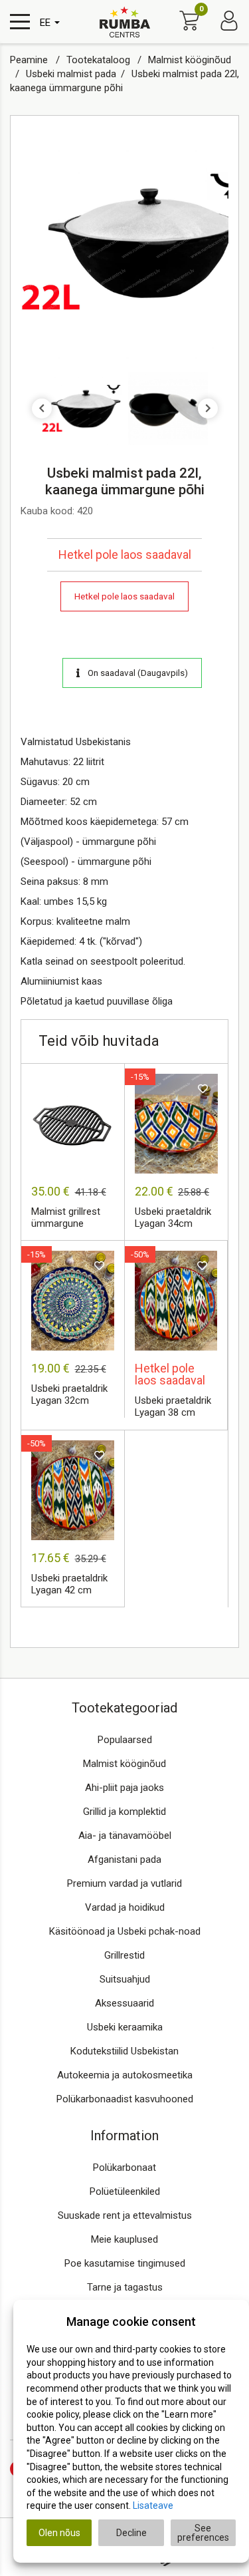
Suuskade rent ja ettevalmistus (125, 2215)
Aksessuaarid (124, 2003)
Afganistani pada (124, 1859)
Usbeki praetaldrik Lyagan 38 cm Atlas (173, 1407)
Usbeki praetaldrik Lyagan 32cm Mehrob (69, 1395)
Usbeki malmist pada (71, 74)
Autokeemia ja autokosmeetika (125, 2075)
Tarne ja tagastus (125, 2287)
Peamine (30, 60)
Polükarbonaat (124, 2168)
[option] (124, 242)
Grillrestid (124, 1955)
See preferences (203, 2533)
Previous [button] (42, 408)
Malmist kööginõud (124, 1764)
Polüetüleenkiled (125, 2191)
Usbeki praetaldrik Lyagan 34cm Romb (173, 1218)
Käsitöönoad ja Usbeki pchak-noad (125, 1931)
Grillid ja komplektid (124, 1812)
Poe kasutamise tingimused (125, 2263)
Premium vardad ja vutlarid (124, 1883)
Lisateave (153, 2505)
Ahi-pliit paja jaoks (124, 1788)
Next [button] (208, 408)
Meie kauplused (124, 2239)
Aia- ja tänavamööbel (125, 1836)
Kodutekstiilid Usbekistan (124, 2051)
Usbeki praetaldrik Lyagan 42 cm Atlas (69, 1585)
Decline (131, 2533)
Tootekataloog (100, 60)
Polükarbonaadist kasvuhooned (125, 2099)
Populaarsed (125, 1740)
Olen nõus (59, 2533)
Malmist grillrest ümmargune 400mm (66, 1218)
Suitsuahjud (125, 1979)
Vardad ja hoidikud (125, 1907)
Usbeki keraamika (125, 2027)
